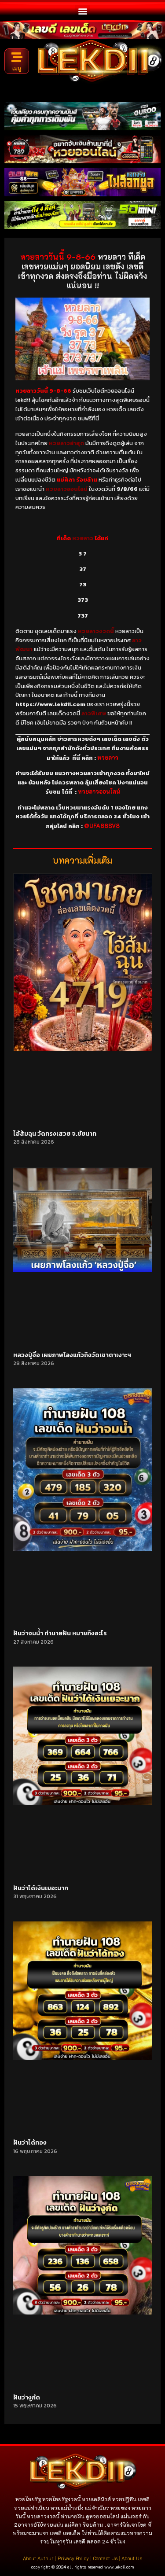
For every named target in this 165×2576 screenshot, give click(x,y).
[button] (82, 11)
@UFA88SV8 (102, 826)
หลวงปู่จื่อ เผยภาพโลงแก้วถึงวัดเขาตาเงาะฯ (72, 1355)
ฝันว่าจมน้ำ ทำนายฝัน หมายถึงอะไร (60, 1633)
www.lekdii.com (119, 2567)
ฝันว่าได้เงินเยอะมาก (41, 1888)
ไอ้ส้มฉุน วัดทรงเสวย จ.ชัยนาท (55, 1134)
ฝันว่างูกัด (27, 2398)
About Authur (38, 2558)
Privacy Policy (73, 2558)
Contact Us (105, 2558)
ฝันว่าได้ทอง (30, 2143)
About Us (132, 2558)
